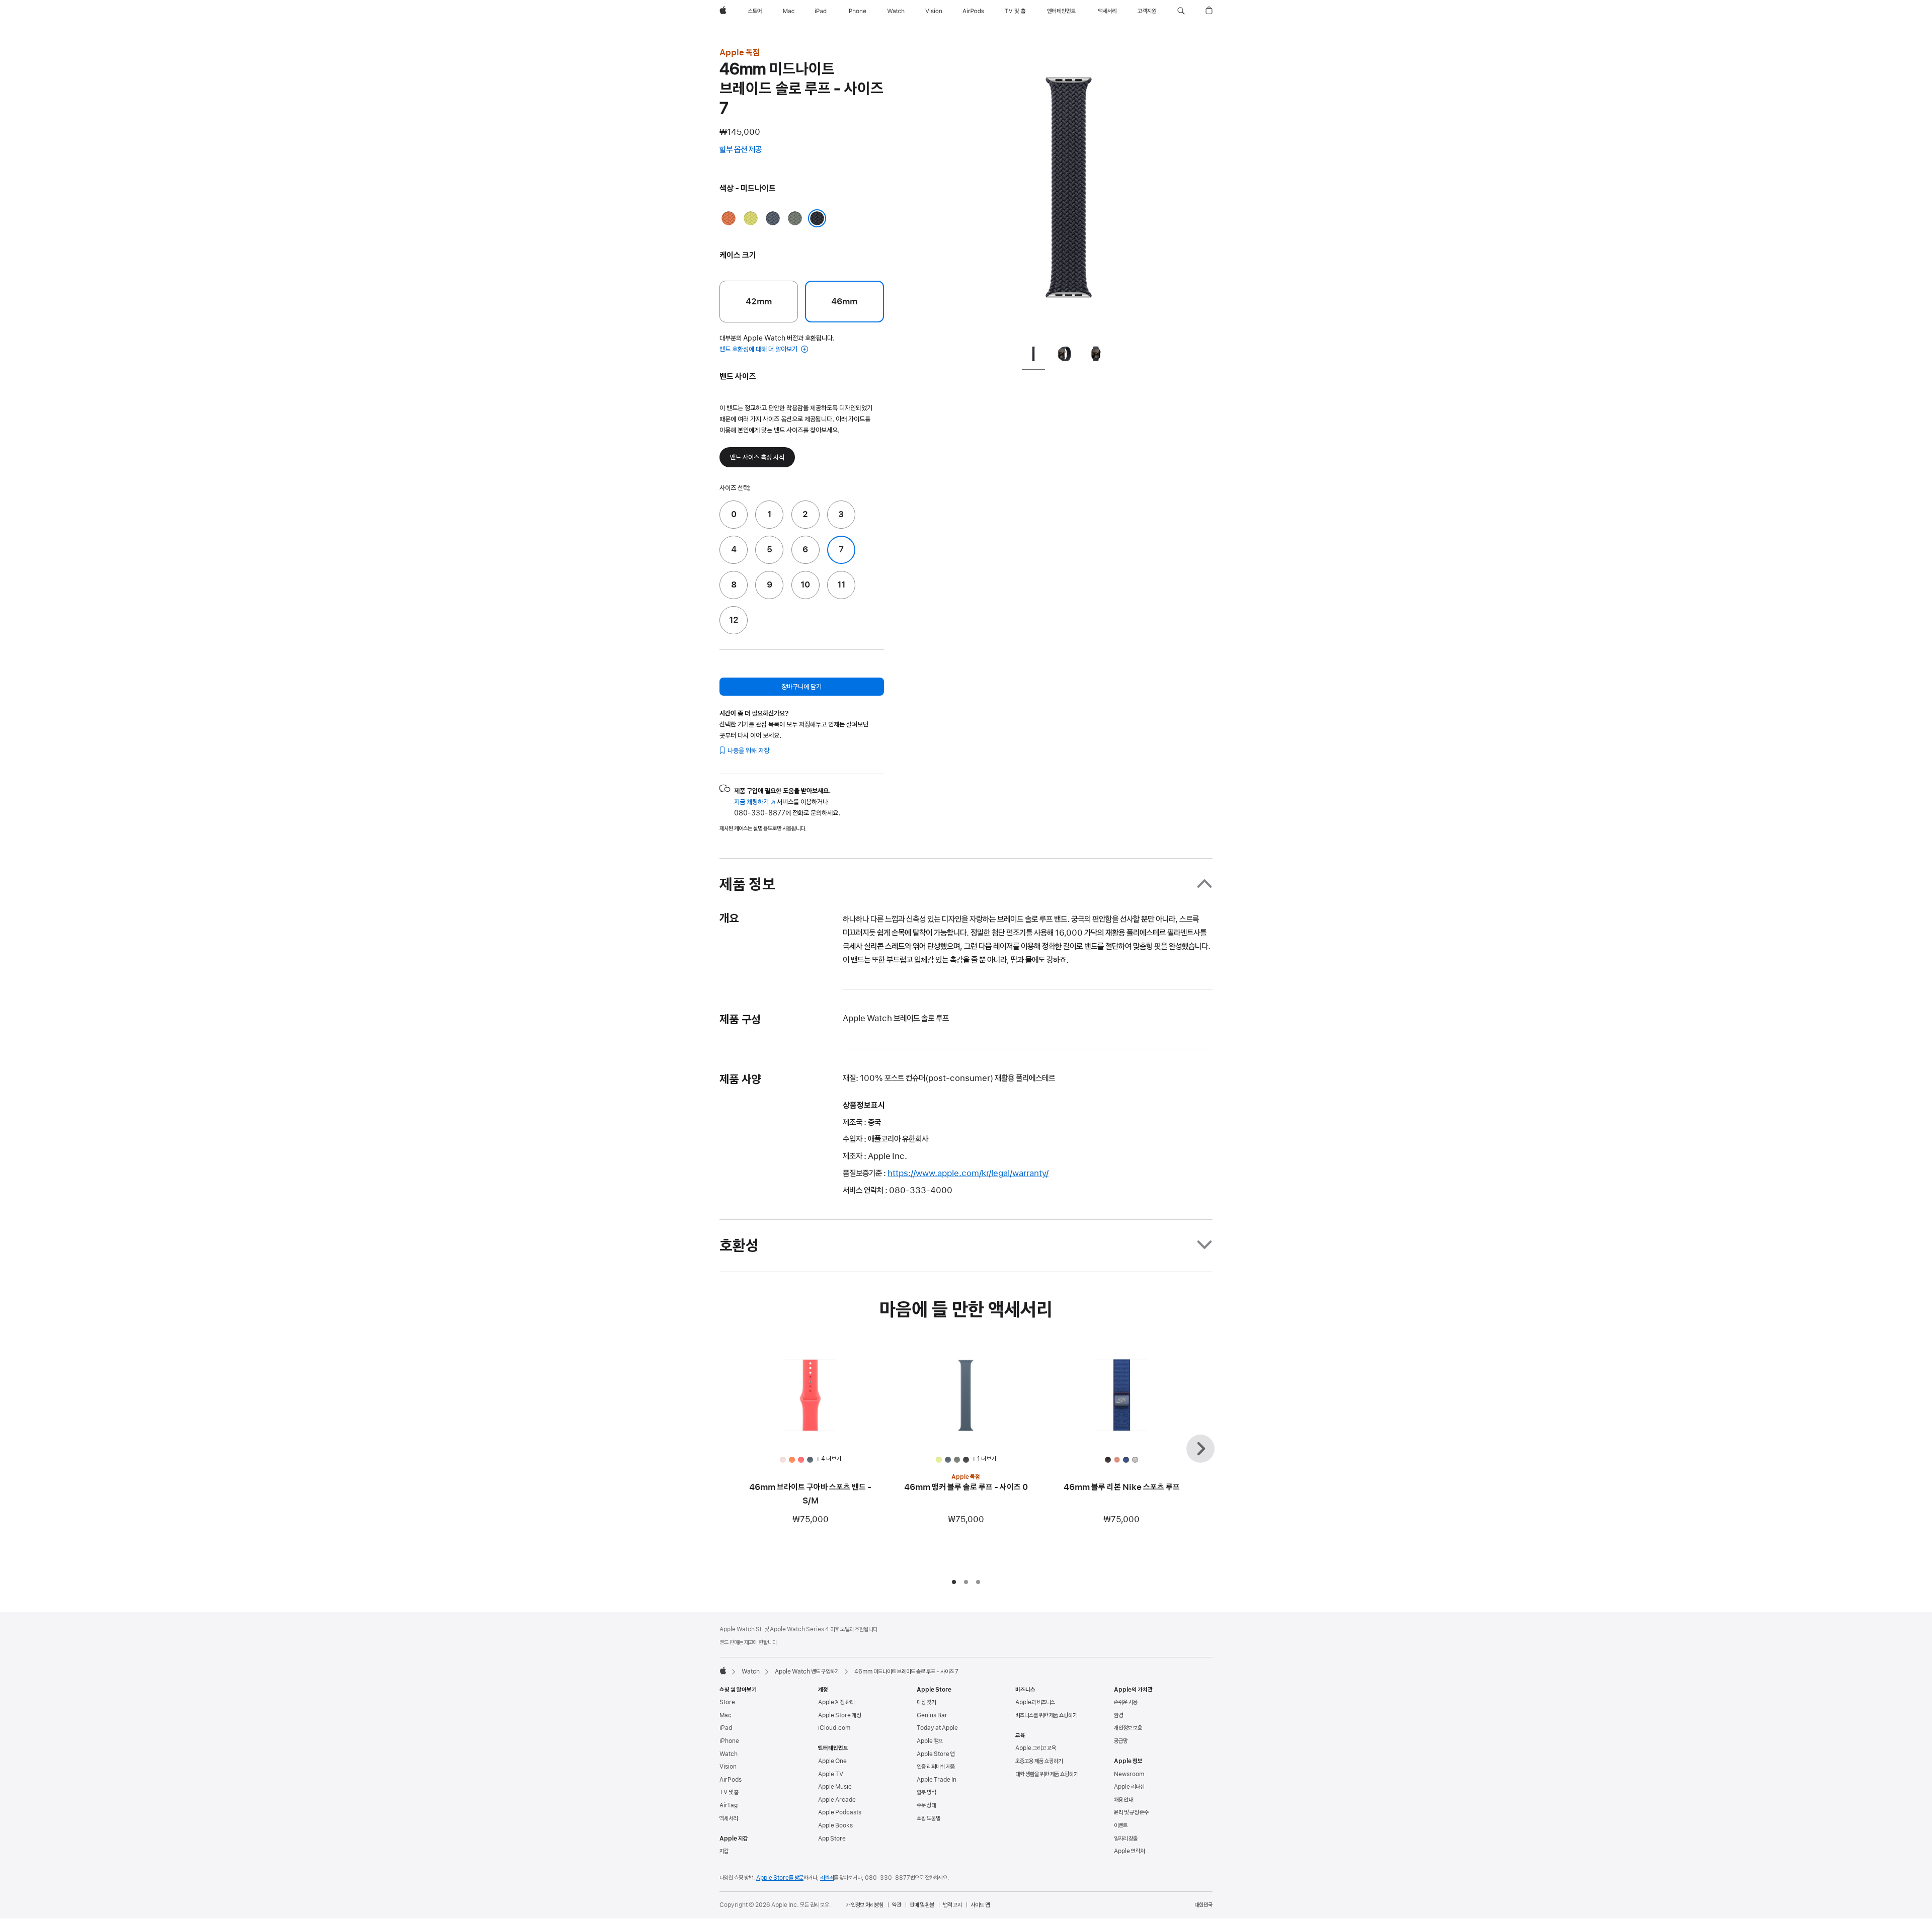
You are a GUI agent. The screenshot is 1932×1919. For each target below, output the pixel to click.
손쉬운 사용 (1126, 1702)
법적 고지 (952, 1905)
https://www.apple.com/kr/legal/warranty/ (968, 1173)
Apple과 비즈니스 (1035, 1702)
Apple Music (835, 1787)
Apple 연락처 (1129, 1851)
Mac (726, 1715)
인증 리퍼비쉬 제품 (936, 1767)
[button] (1181, 11)
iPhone (729, 1741)
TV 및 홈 (729, 1792)
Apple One (832, 1761)
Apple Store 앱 (936, 1754)
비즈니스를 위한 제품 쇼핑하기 (1046, 1715)
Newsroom (1129, 1774)
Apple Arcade (837, 1800)
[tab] (1033, 356)
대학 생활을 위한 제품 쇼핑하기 (1047, 1774)
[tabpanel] (1069, 191)
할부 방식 (926, 1792)
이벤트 (1121, 1825)
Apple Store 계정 (839, 1715)
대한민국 (1203, 1905)
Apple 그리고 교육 (1036, 1748)
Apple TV (831, 1774)
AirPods (731, 1780)
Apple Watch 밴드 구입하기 (807, 1672)
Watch (751, 1672)
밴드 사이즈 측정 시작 (757, 457)
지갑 (724, 1851)
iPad (726, 1728)
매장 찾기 (926, 1702)
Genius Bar (932, 1715)
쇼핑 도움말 (929, 1818)
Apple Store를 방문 (780, 1878)
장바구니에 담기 (801, 687)
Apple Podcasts (840, 1812)
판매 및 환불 (922, 1905)
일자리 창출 (1126, 1839)
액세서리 (729, 1818)
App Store (832, 1839)
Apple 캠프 (930, 1741)
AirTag (729, 1805)
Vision (728, 1767)
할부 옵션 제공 (750, 150)
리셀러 (827, 1878)
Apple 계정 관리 (836, 1702)
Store (727, 1702)
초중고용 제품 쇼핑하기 (1039, 1761)
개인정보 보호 (1128, 1728)
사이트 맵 (980, 1905)
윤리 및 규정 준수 (1131, 1812)
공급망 (1121, 1741)
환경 (1118, 1715)
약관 (897, 1905)
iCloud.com (834, 1728)
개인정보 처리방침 (865, 1905)
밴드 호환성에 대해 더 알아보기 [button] (759, 349)
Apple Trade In (937, 1780)
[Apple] (723, 1671)
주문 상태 (926, 1805)
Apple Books (835, 1825)
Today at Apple (937, 1728)
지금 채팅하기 (755, 802)
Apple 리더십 (1129, 1787)
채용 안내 (1123, 1800)
